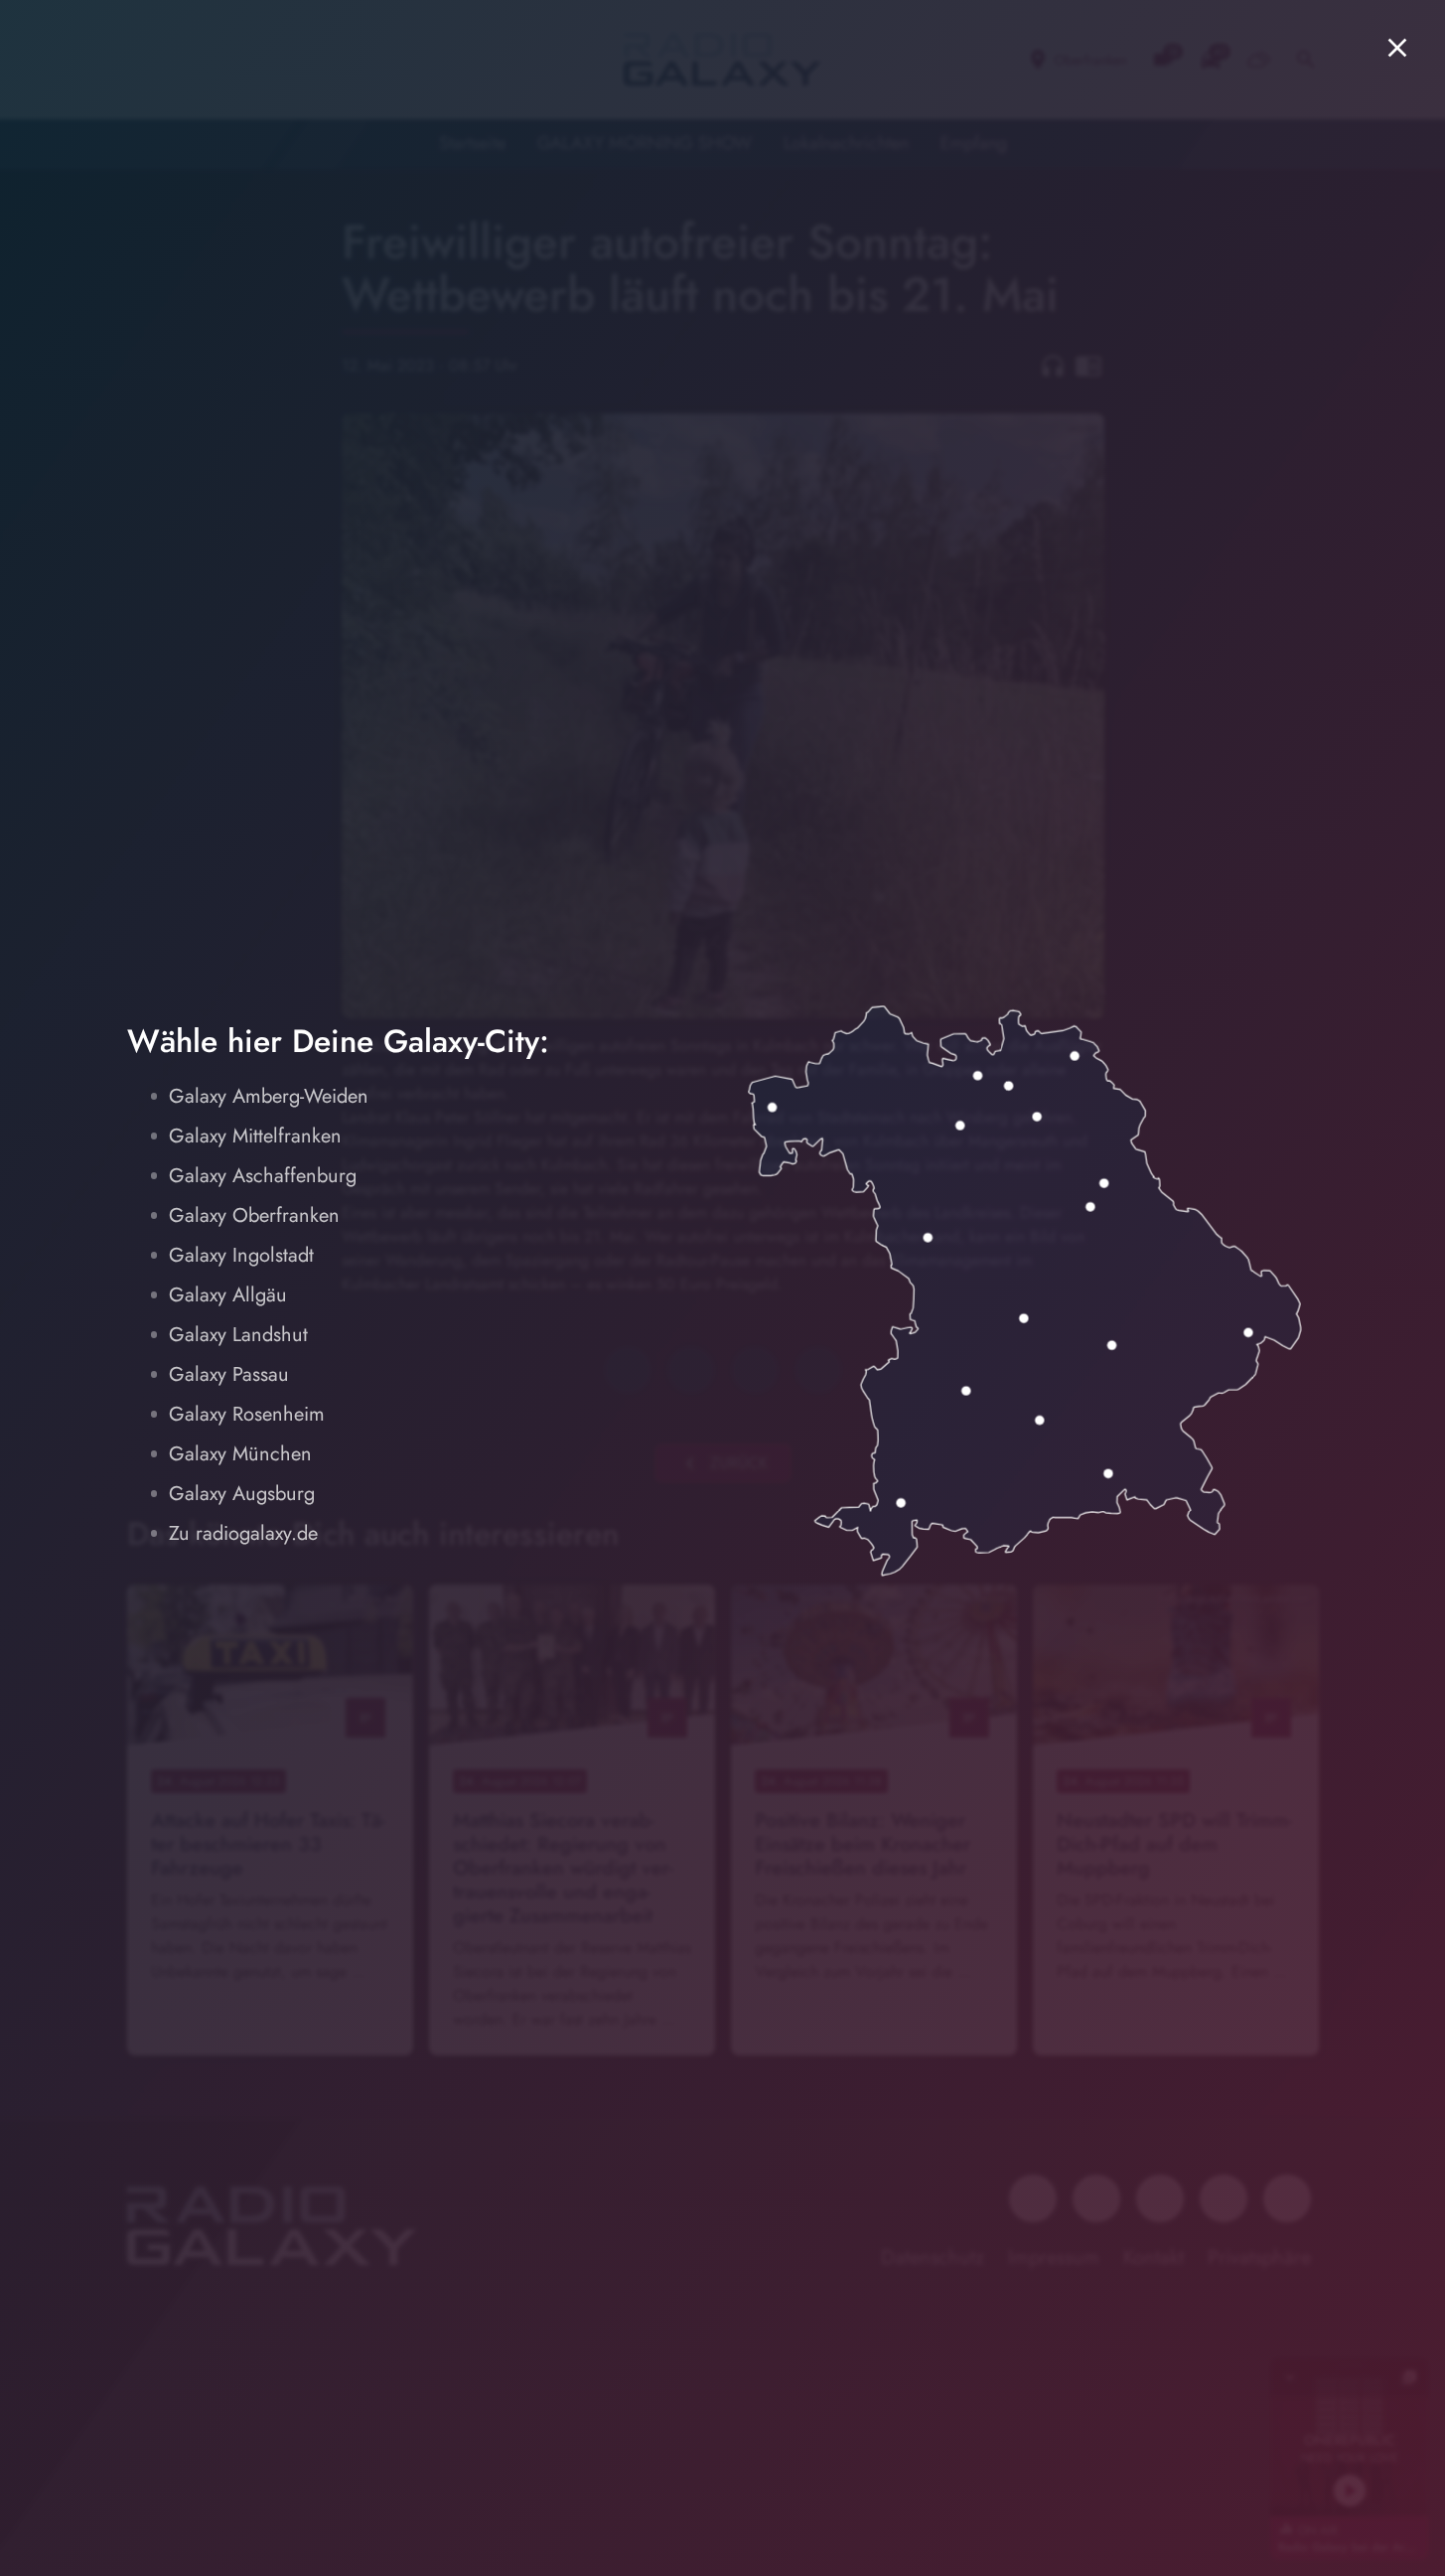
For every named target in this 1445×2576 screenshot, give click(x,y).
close (1397, 48)
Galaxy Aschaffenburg (263, 1176)
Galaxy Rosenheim (247, 1414)
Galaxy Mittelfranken (255, 1136)
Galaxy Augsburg (242, 1494)
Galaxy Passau (229, 1374)
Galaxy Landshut (238, 1335)
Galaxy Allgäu (228, 1295)
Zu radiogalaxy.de (243, 1533)
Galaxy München (240, 1454)
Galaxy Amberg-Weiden (269, 1096)
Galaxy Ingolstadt (241, 1255)
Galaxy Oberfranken (254, 1215)
